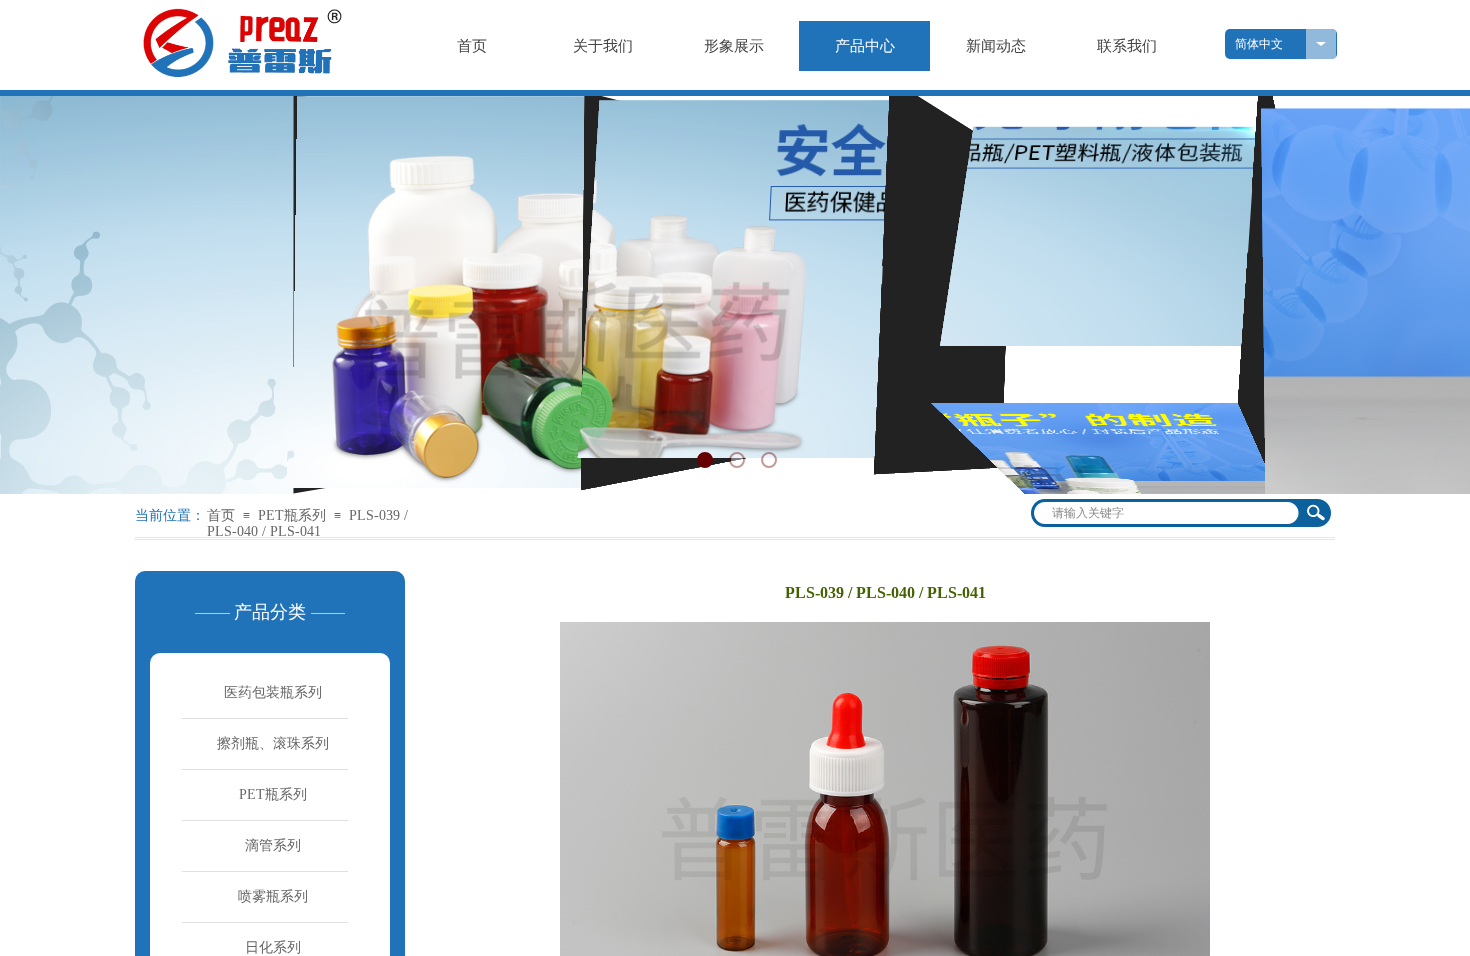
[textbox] (1165, 513)
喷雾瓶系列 (273, 896)
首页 (221, 515)
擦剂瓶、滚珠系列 (273, 743)
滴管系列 (273, 845)
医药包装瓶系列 (273, 692)
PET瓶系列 (292, 515)
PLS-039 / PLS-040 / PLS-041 (307, 523)
